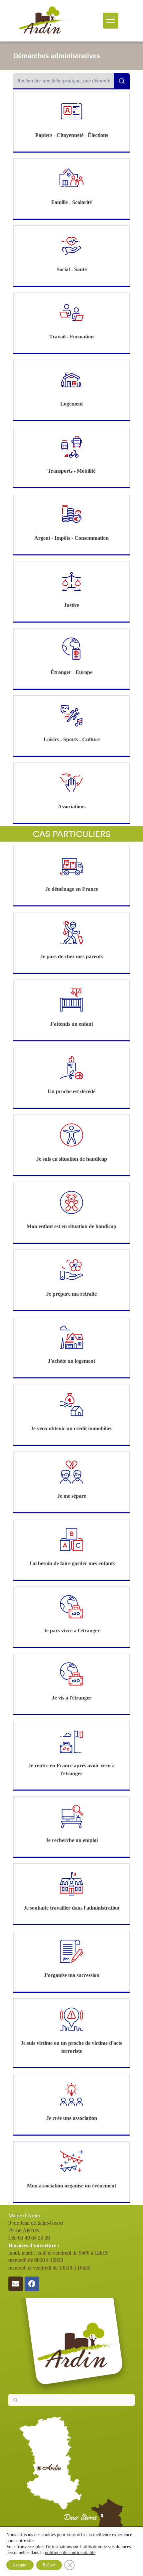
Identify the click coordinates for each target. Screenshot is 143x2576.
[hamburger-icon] (111, 20)
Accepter (20, 2565)
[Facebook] (32, 2284)
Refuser (49, 2565)
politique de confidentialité (70, 2553)
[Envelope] (16, 2284)
